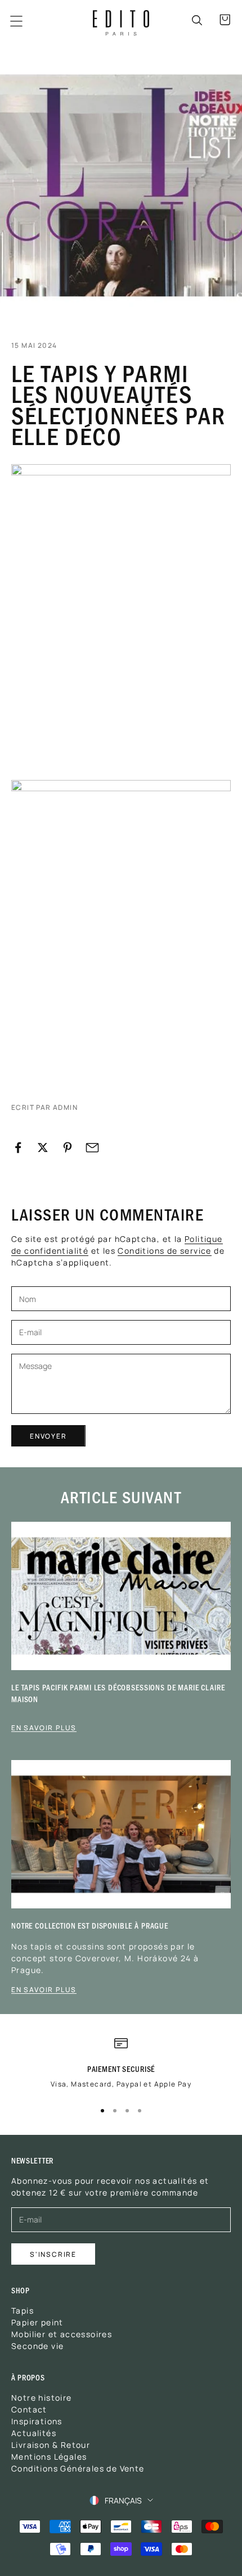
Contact (29, 2409)
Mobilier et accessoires (62, 2334)
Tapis (23, 2310)
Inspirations (37, 2421)
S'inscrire (53, 2254)
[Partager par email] (92, 1148)
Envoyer (48, 1436)
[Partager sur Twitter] (43, 1148)
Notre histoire (42, 2397)
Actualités (34, 2433)
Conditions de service (164, 1250)
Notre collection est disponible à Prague (90, 1926)
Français (123, 2500)
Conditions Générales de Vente (78, 2468)
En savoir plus (44, 1727)
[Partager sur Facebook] (18, 1148)
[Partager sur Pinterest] (68, 1148)
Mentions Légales (49, 2456)
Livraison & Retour (51, 2445)
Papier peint (37, 2322)
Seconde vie (37, 2346)
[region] (121, 2067)
